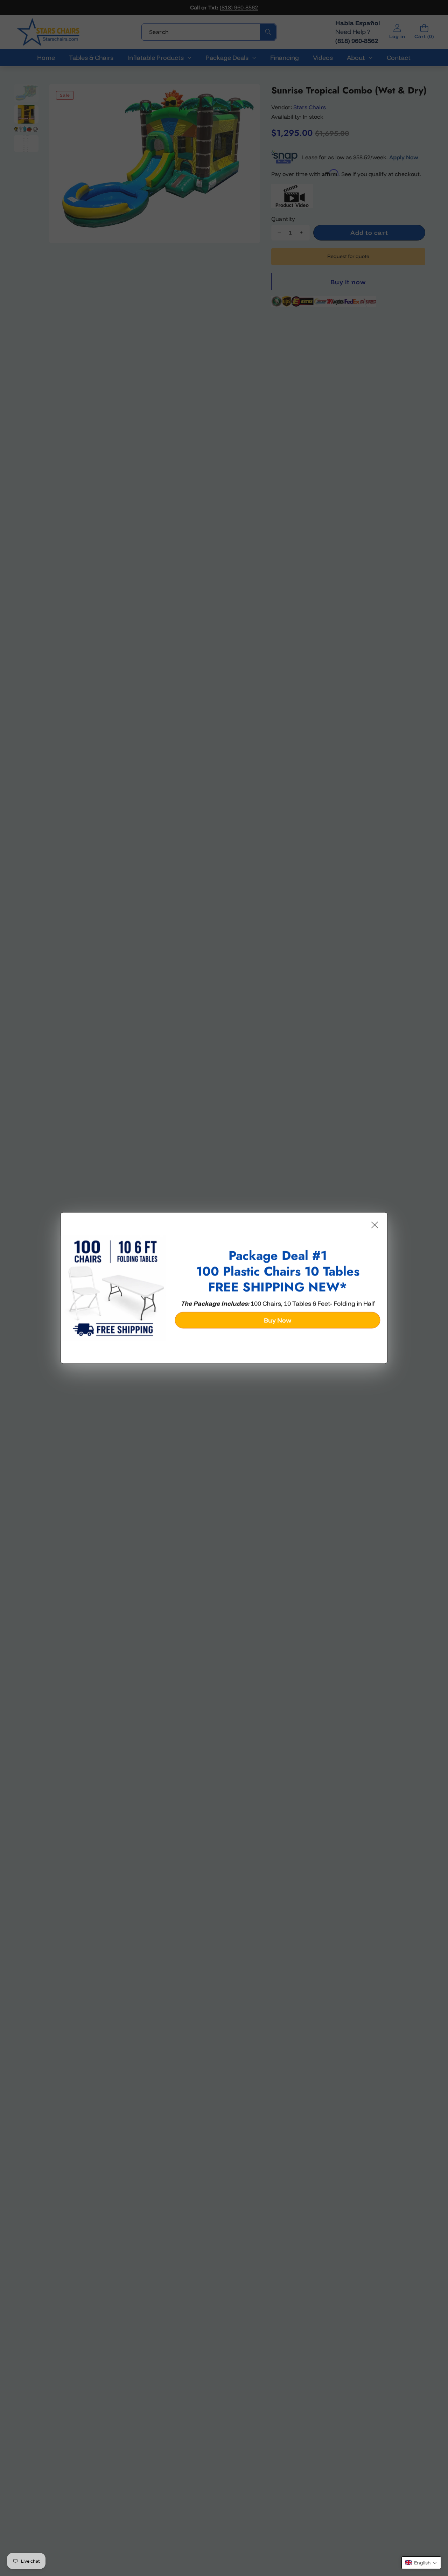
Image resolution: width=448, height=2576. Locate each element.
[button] (421, 2563)
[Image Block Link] (114, 1288)
